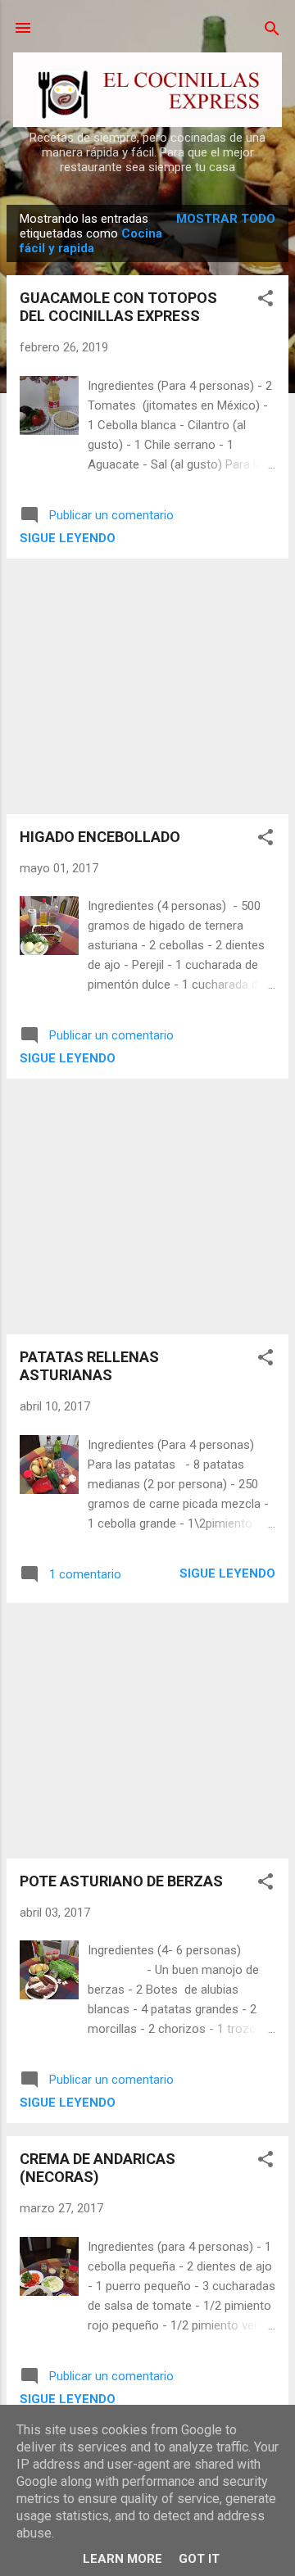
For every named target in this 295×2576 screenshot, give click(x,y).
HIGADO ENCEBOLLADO (100, 837)
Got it (199, 2559)
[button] (265, 299)
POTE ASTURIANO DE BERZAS (121, 1881)
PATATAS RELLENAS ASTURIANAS (89, 1366)
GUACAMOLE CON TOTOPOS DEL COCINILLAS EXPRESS (118, 307)
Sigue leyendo (68, 538)
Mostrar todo (226, 219)
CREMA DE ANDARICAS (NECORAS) (98, 2168)
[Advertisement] (147, 686)
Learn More (123, 2559)
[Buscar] (272, 30)
